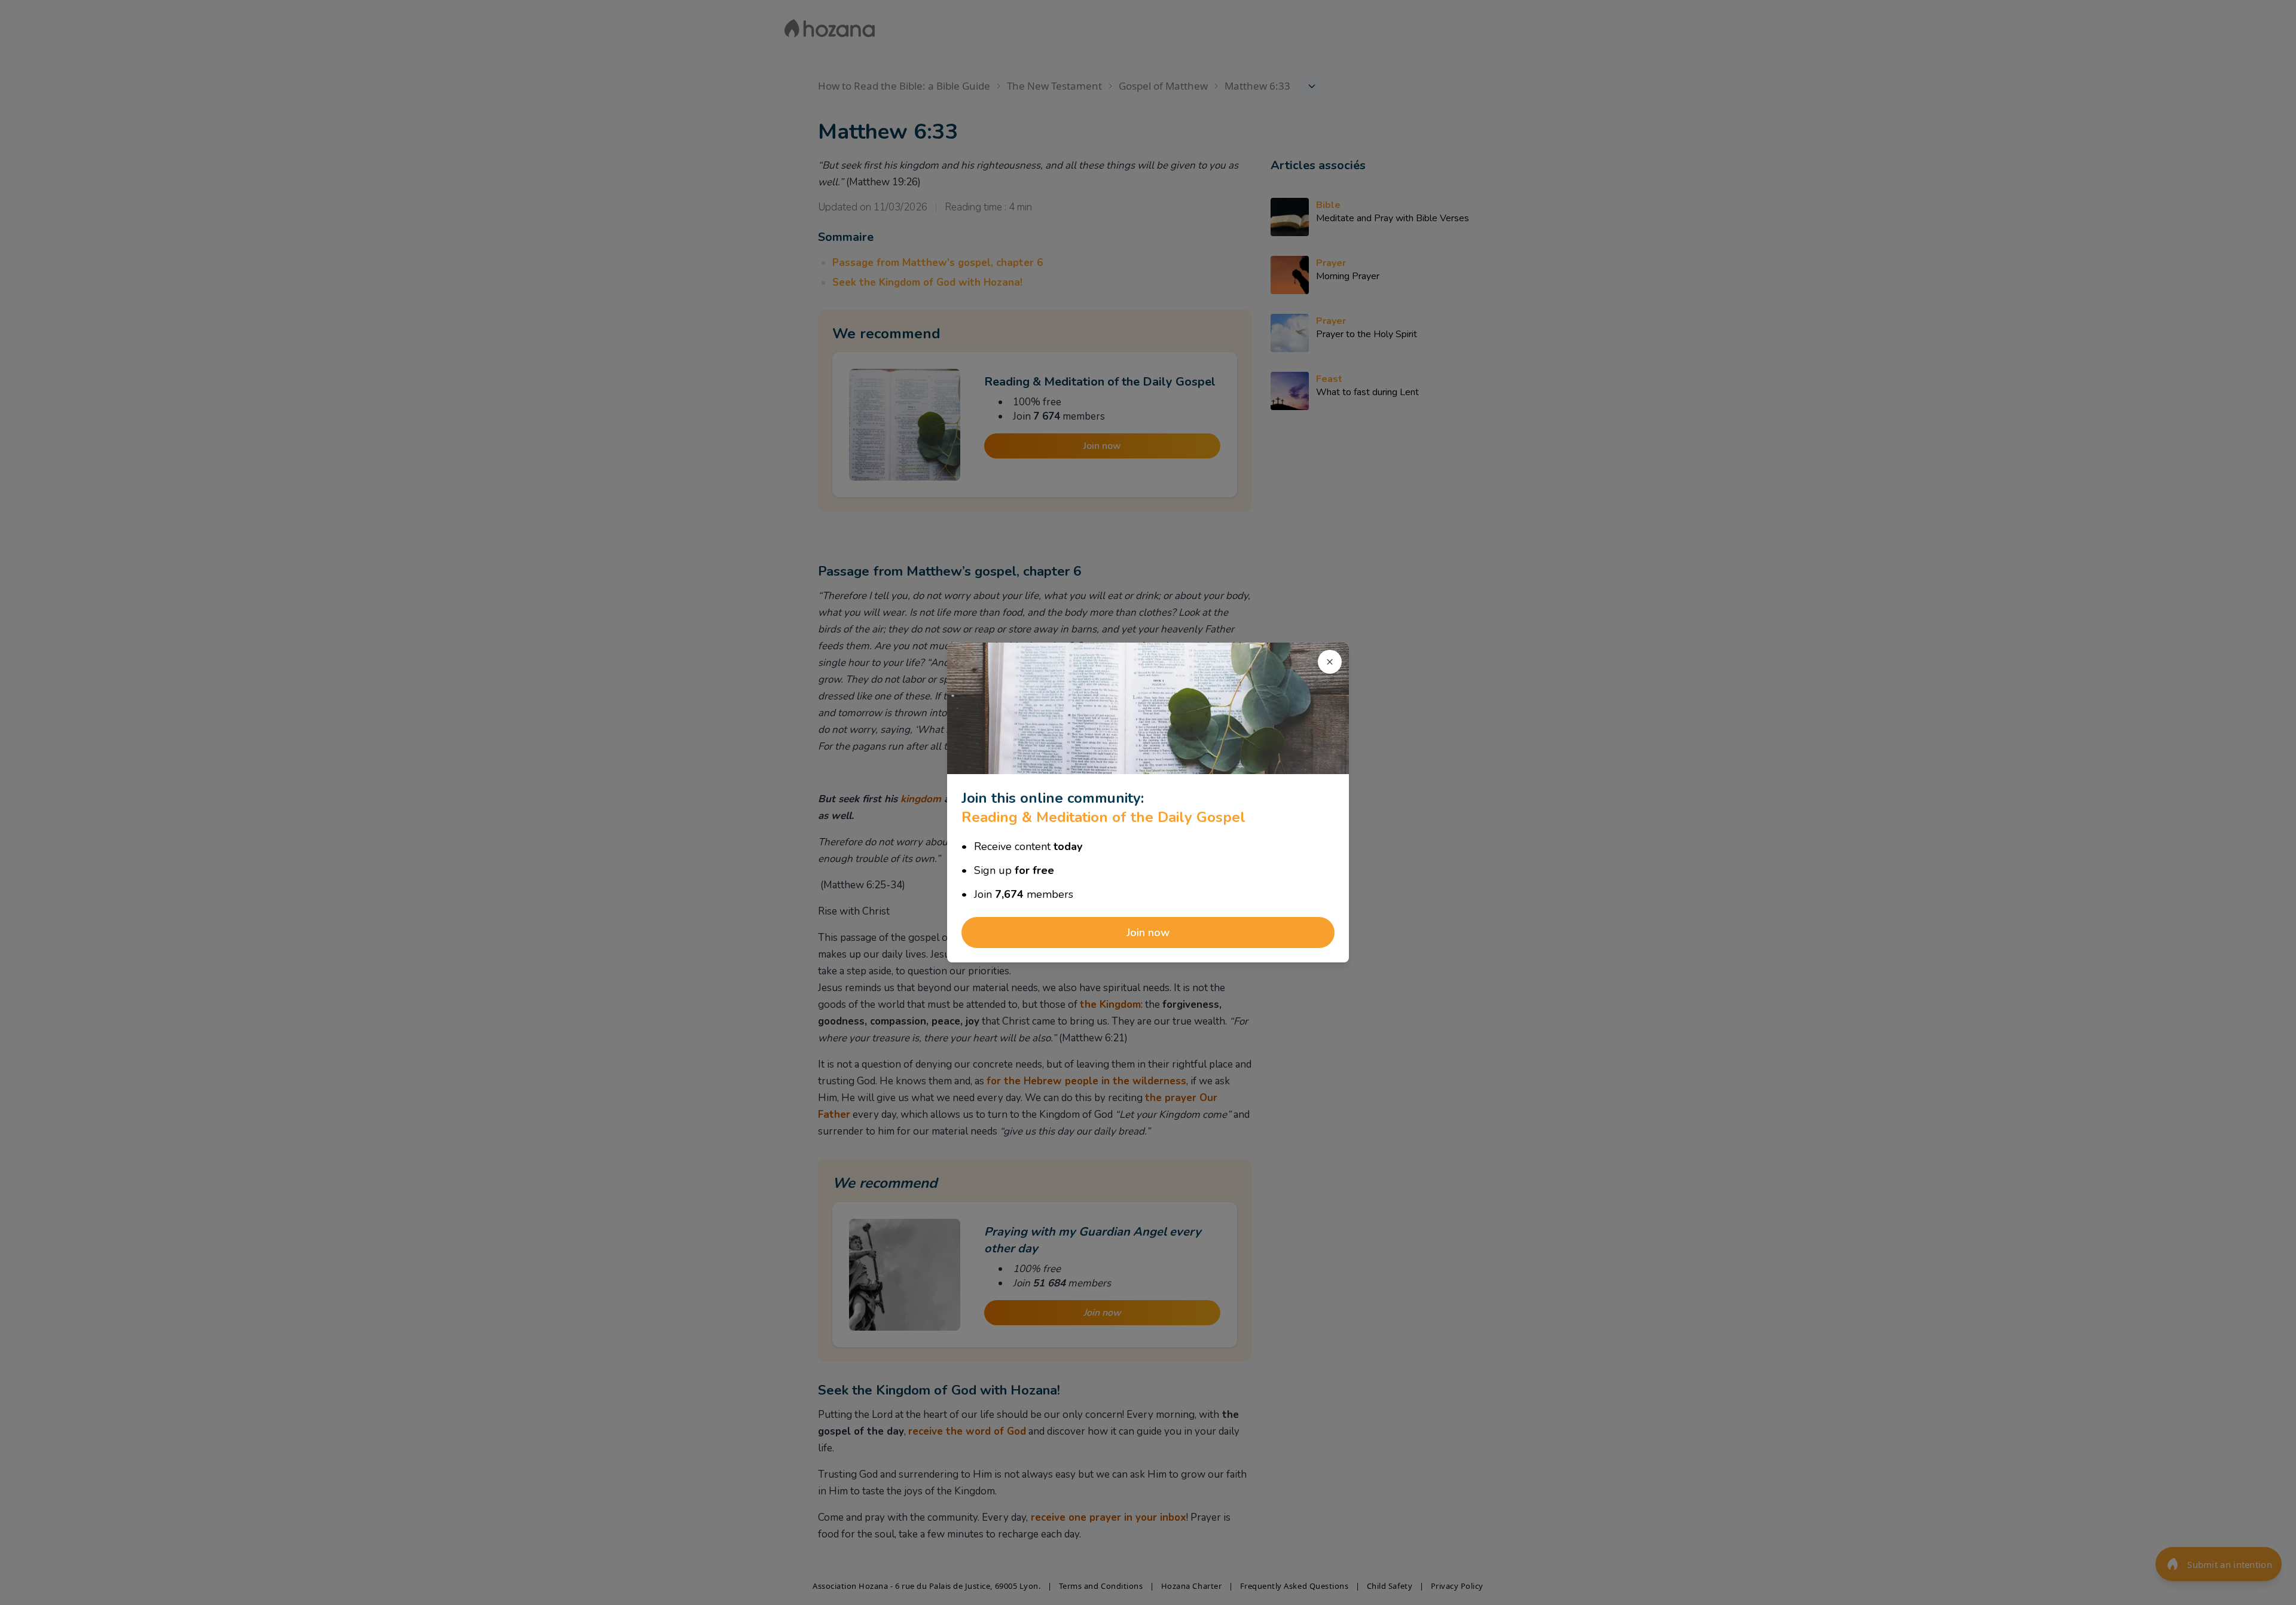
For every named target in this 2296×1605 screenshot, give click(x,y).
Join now (1148, 933)
